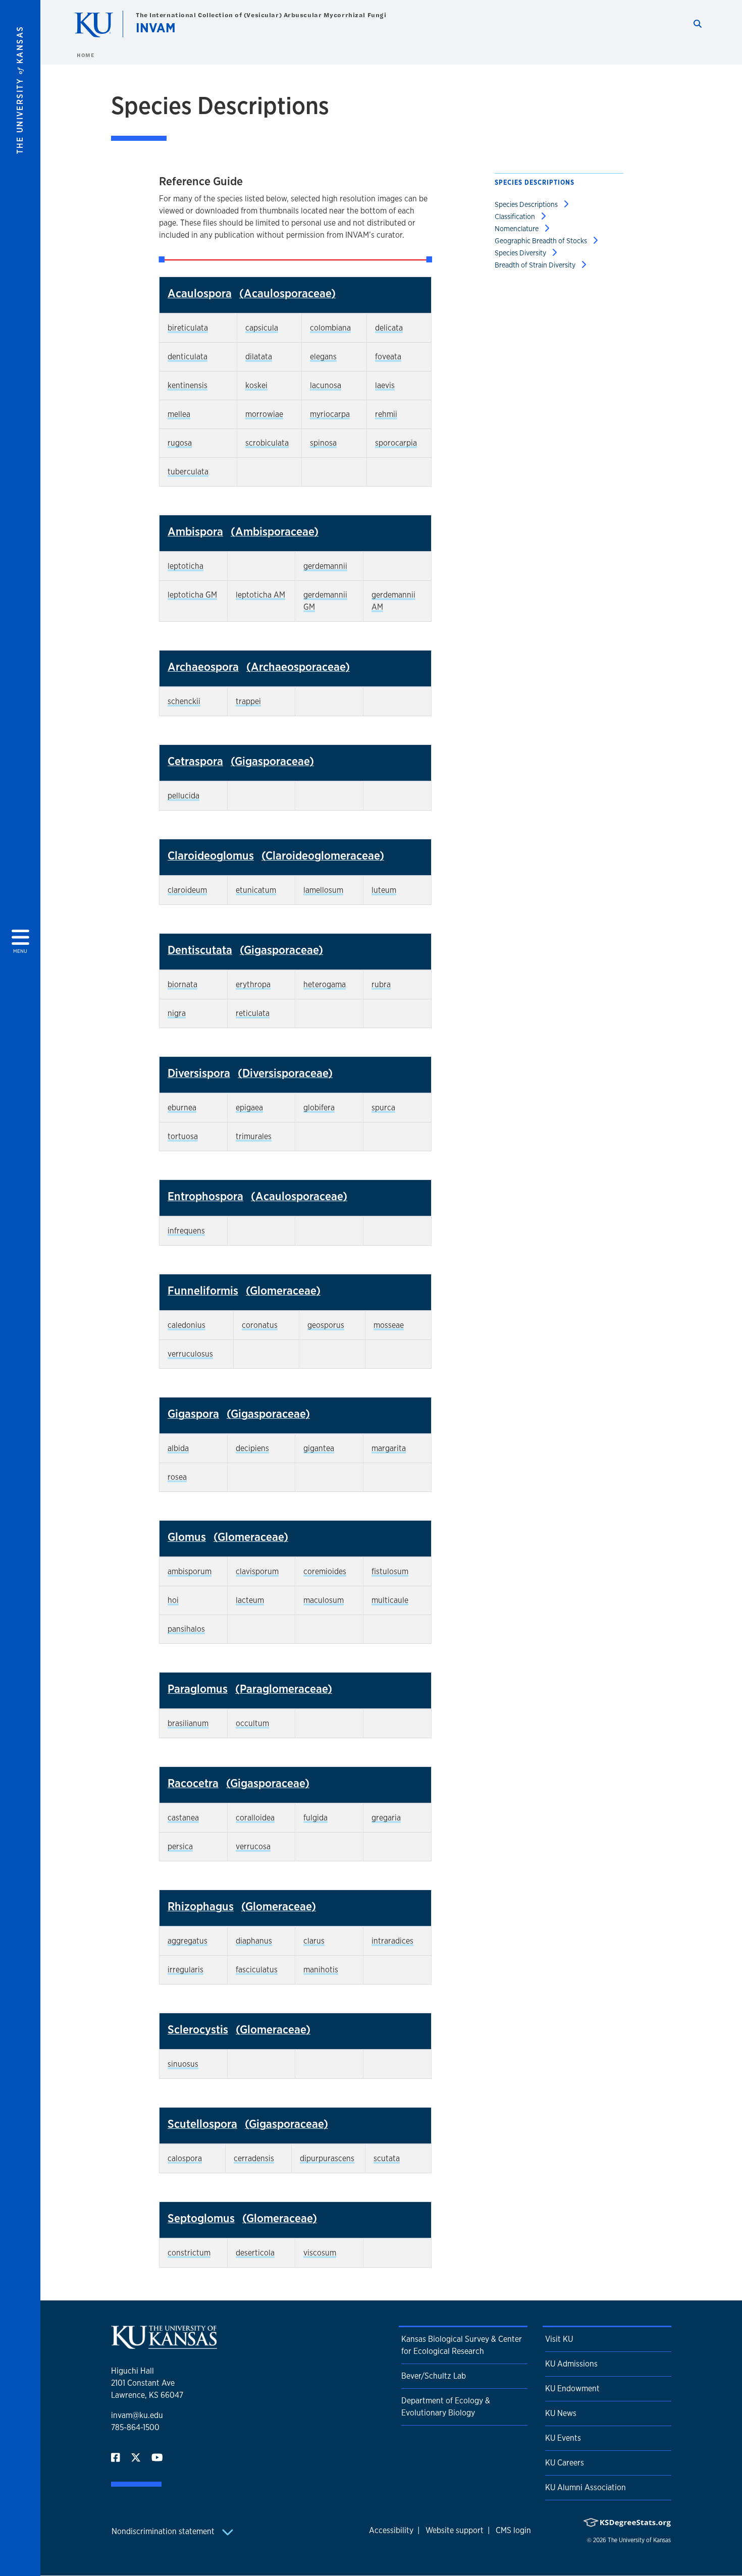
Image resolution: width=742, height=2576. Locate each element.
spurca (383, 1108)
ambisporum (190, 1571)
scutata (387, 2158)
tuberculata (188, 472)
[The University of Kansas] (164, 2345)
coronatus (260, 1325)
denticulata (188, 357)
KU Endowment (572, 2389)
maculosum (324, 1600)
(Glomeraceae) (283, 1290)
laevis (385, 385)
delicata (389, 328)
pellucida (183, 796)
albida (178, 1448)
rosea (177, 1477)
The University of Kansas (639, 2540)
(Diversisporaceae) (285, 1073)
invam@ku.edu (137, 2415)
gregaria (386, 1818)
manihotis (321, 1970)
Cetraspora (195, 761)
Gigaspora (193, 1413)
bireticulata (188, 328)
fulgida (315, 1818)
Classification (516, 216)
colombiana (330, 328)
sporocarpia (396, 443)
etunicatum (256, 890)
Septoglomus (201, 2218)
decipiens (252, 1448)
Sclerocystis (198, 2029)
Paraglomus (198, 1688)
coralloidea (255, 1818)
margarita (389, 1448)
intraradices (392, 1941)
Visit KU (559, 2339)
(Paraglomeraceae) (284, 1688)
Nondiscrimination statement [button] (164, 2531)
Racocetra (193, 1783)
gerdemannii (325, 566)
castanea (183, 1818)
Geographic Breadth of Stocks (542, 240)
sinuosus (183, 2064)
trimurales (254, 1136)
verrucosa (253, 1846)
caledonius (187, 1325)
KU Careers (565, 2463)
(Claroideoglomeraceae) (323, 855)
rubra (381, 984)
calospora (185, 2158)
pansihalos (186, 1629)
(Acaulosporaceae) (287, 293)
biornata (182, 984)
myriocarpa (330, 414)
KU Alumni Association (586, 2487)
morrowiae (264, 414)
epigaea (249, 1108)
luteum (384, 890)
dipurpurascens (327, 2158)
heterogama (325, 984)
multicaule (390, 1600)
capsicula (262, 328)
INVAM (156, 28)
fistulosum (390, 1571)
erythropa (253, 984)
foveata (388, 357)
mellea (179, 414)
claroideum (187, 890)
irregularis (185, 1970)
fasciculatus (257, 1970)
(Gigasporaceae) (272, 761)
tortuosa (183, 1136)
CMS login (513, 2530)
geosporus (326, 1325)
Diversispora (199, 1073)
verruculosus (190, 1354)
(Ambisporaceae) (275, 531)
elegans (323, 357)
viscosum (320, 2253)
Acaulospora (200, 293)
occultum (252, 1723)
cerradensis (254, 2158)
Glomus (187, 1537)
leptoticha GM (192, 595)
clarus (314, 1941)
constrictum (189, 2253)
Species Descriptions (527, 204)
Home (85, 55)
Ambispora (195, 531)
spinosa (323, 443)
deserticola (255, 2253)
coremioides (325, 1571)
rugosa (180, 443)
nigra (177, 1013)
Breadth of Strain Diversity (536, 265)
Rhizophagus (201, 1906)
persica (180, 1846)
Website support (455, 2530)
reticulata (253, 1013)
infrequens (186, 1231)
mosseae (389, 1325)
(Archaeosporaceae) (298, 666)
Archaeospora (203, 666)
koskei (256, 385)
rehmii (386, 414)
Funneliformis (203, 1290)
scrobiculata (267, 443)
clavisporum (257, 1571)
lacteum (250, 1600)
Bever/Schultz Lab (434, 2376)
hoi (173, 1600)
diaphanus (254, 1941)
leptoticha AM (260, 595)
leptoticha (185, 566)
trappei (248, 701)
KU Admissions (571, 2364)
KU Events (563, 2438)
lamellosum (323, 890)
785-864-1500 (135, 2427)
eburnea (182, 1108)
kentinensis (188, 385)
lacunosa (326, 385)
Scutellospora (202, 2124)
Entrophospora (205, 1196)
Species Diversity (521, 253)
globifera (319, 1108)
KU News (561, 2413)
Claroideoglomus (211, 855)
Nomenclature (517, 228)
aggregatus (188, 1941)
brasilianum (188, 1723)
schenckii (184, 701)
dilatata (259, 357)
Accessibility (391, 2530)
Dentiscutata (200, 950)
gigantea (319, 1448)
